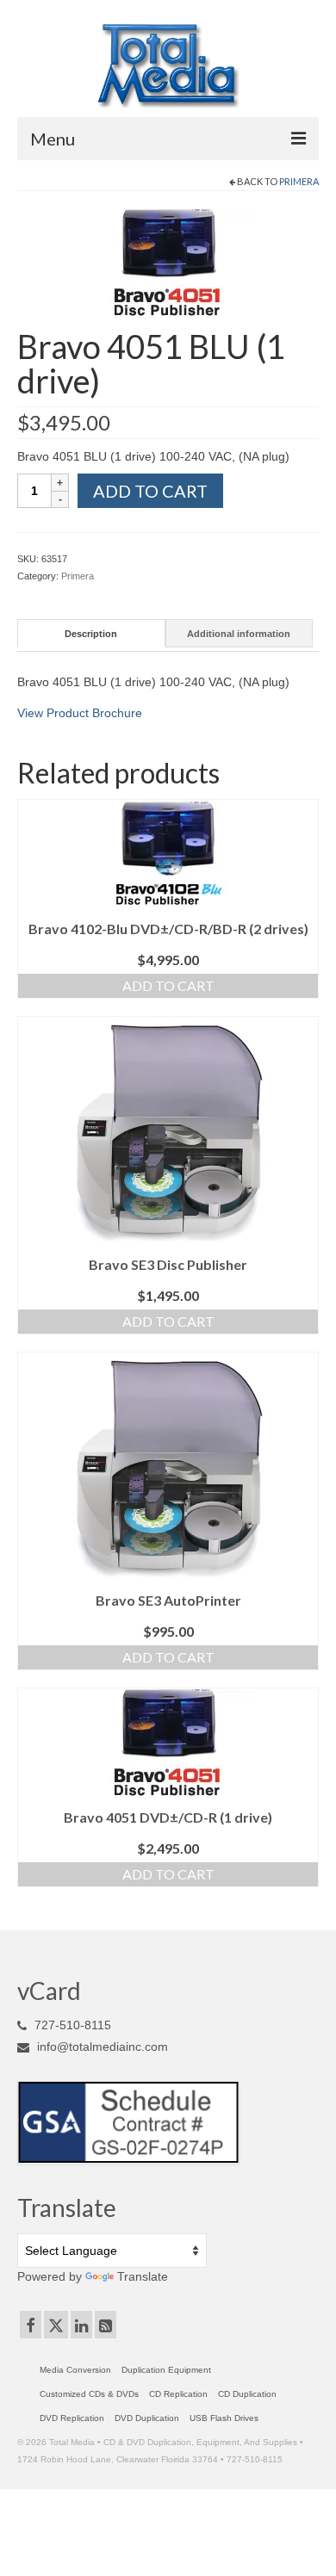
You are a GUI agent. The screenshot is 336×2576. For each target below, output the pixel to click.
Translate (143, 2276)
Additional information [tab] (239, 634)
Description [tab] (91, 634)
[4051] (168, 263)
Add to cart (150, 491)
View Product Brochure (80, 713)
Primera (299, 181)
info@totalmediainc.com (101, 2047)
